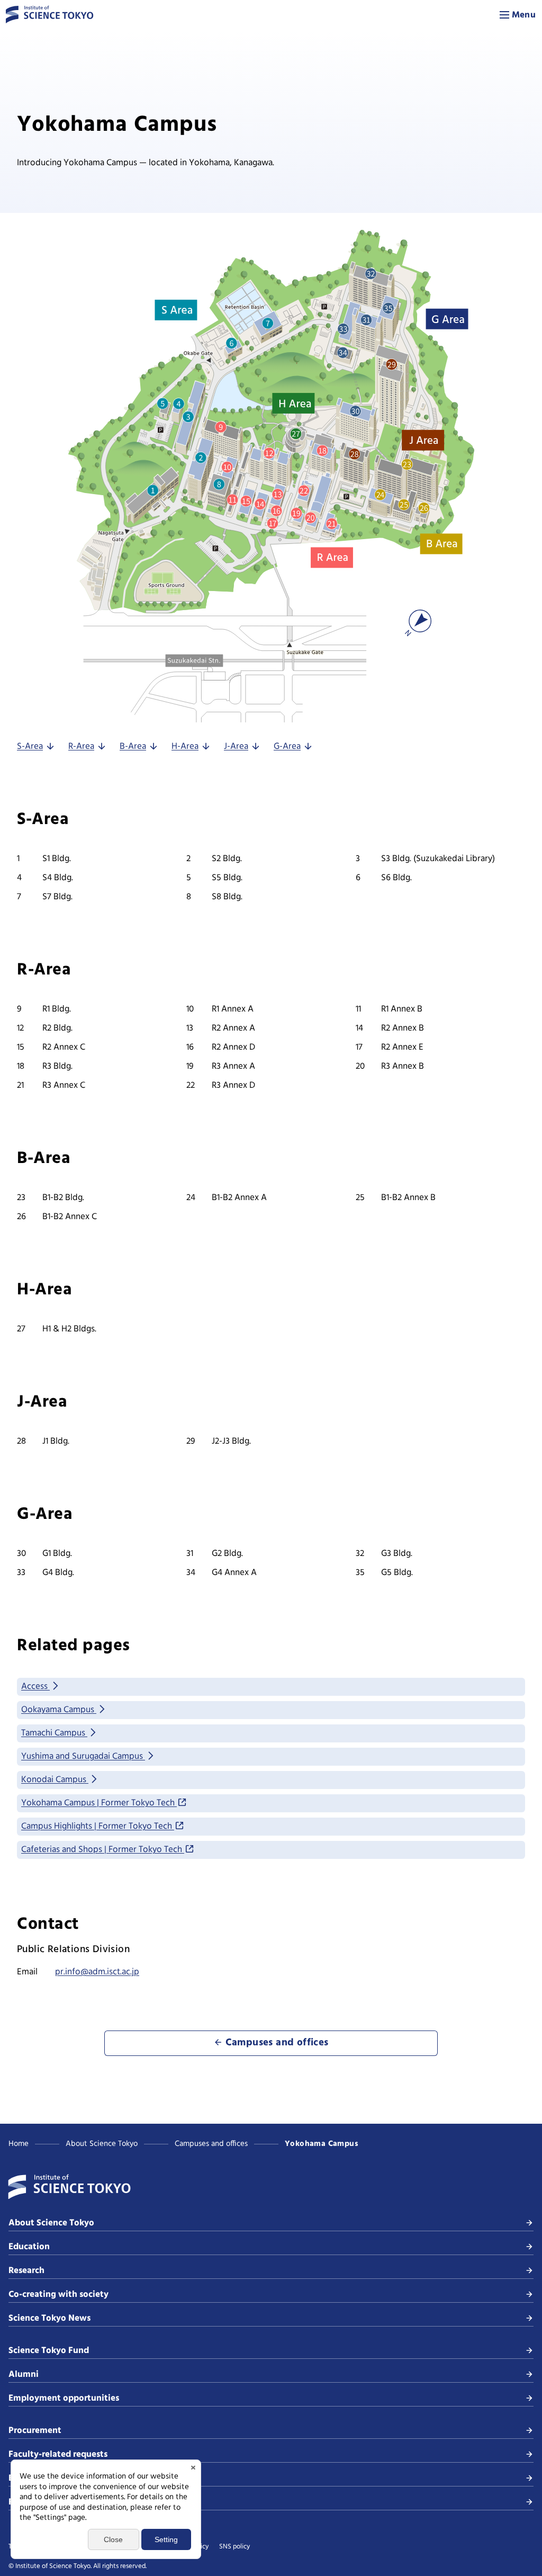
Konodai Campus (55, 1780)
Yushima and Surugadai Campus (83, 1756)
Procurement (35, 2431)
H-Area (185, 746)
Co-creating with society (58, 2295)
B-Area (133, 746)
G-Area (287, 746)
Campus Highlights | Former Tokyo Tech (98, 1826)
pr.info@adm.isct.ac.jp (97, 1972)
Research (26, 2271)
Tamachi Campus (54, 1733)
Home (19, 2144)
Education (29, 2247)
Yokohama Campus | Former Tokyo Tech (99, 1803)
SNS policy (234, 2547)
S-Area (30, 746)
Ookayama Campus (59, 1710)
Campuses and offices (211, 2144)
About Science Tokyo (102, 2144)
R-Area (81, 746)
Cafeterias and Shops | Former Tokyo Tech (103, 1850)
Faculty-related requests (58, 2454)
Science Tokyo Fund (49, 2351)
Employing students (49, 2478)
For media (29, 2502)
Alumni (24, 2374)
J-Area (236, 746)
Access (35, 1687)
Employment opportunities (64, 2398)
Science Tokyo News (49, 2318)
